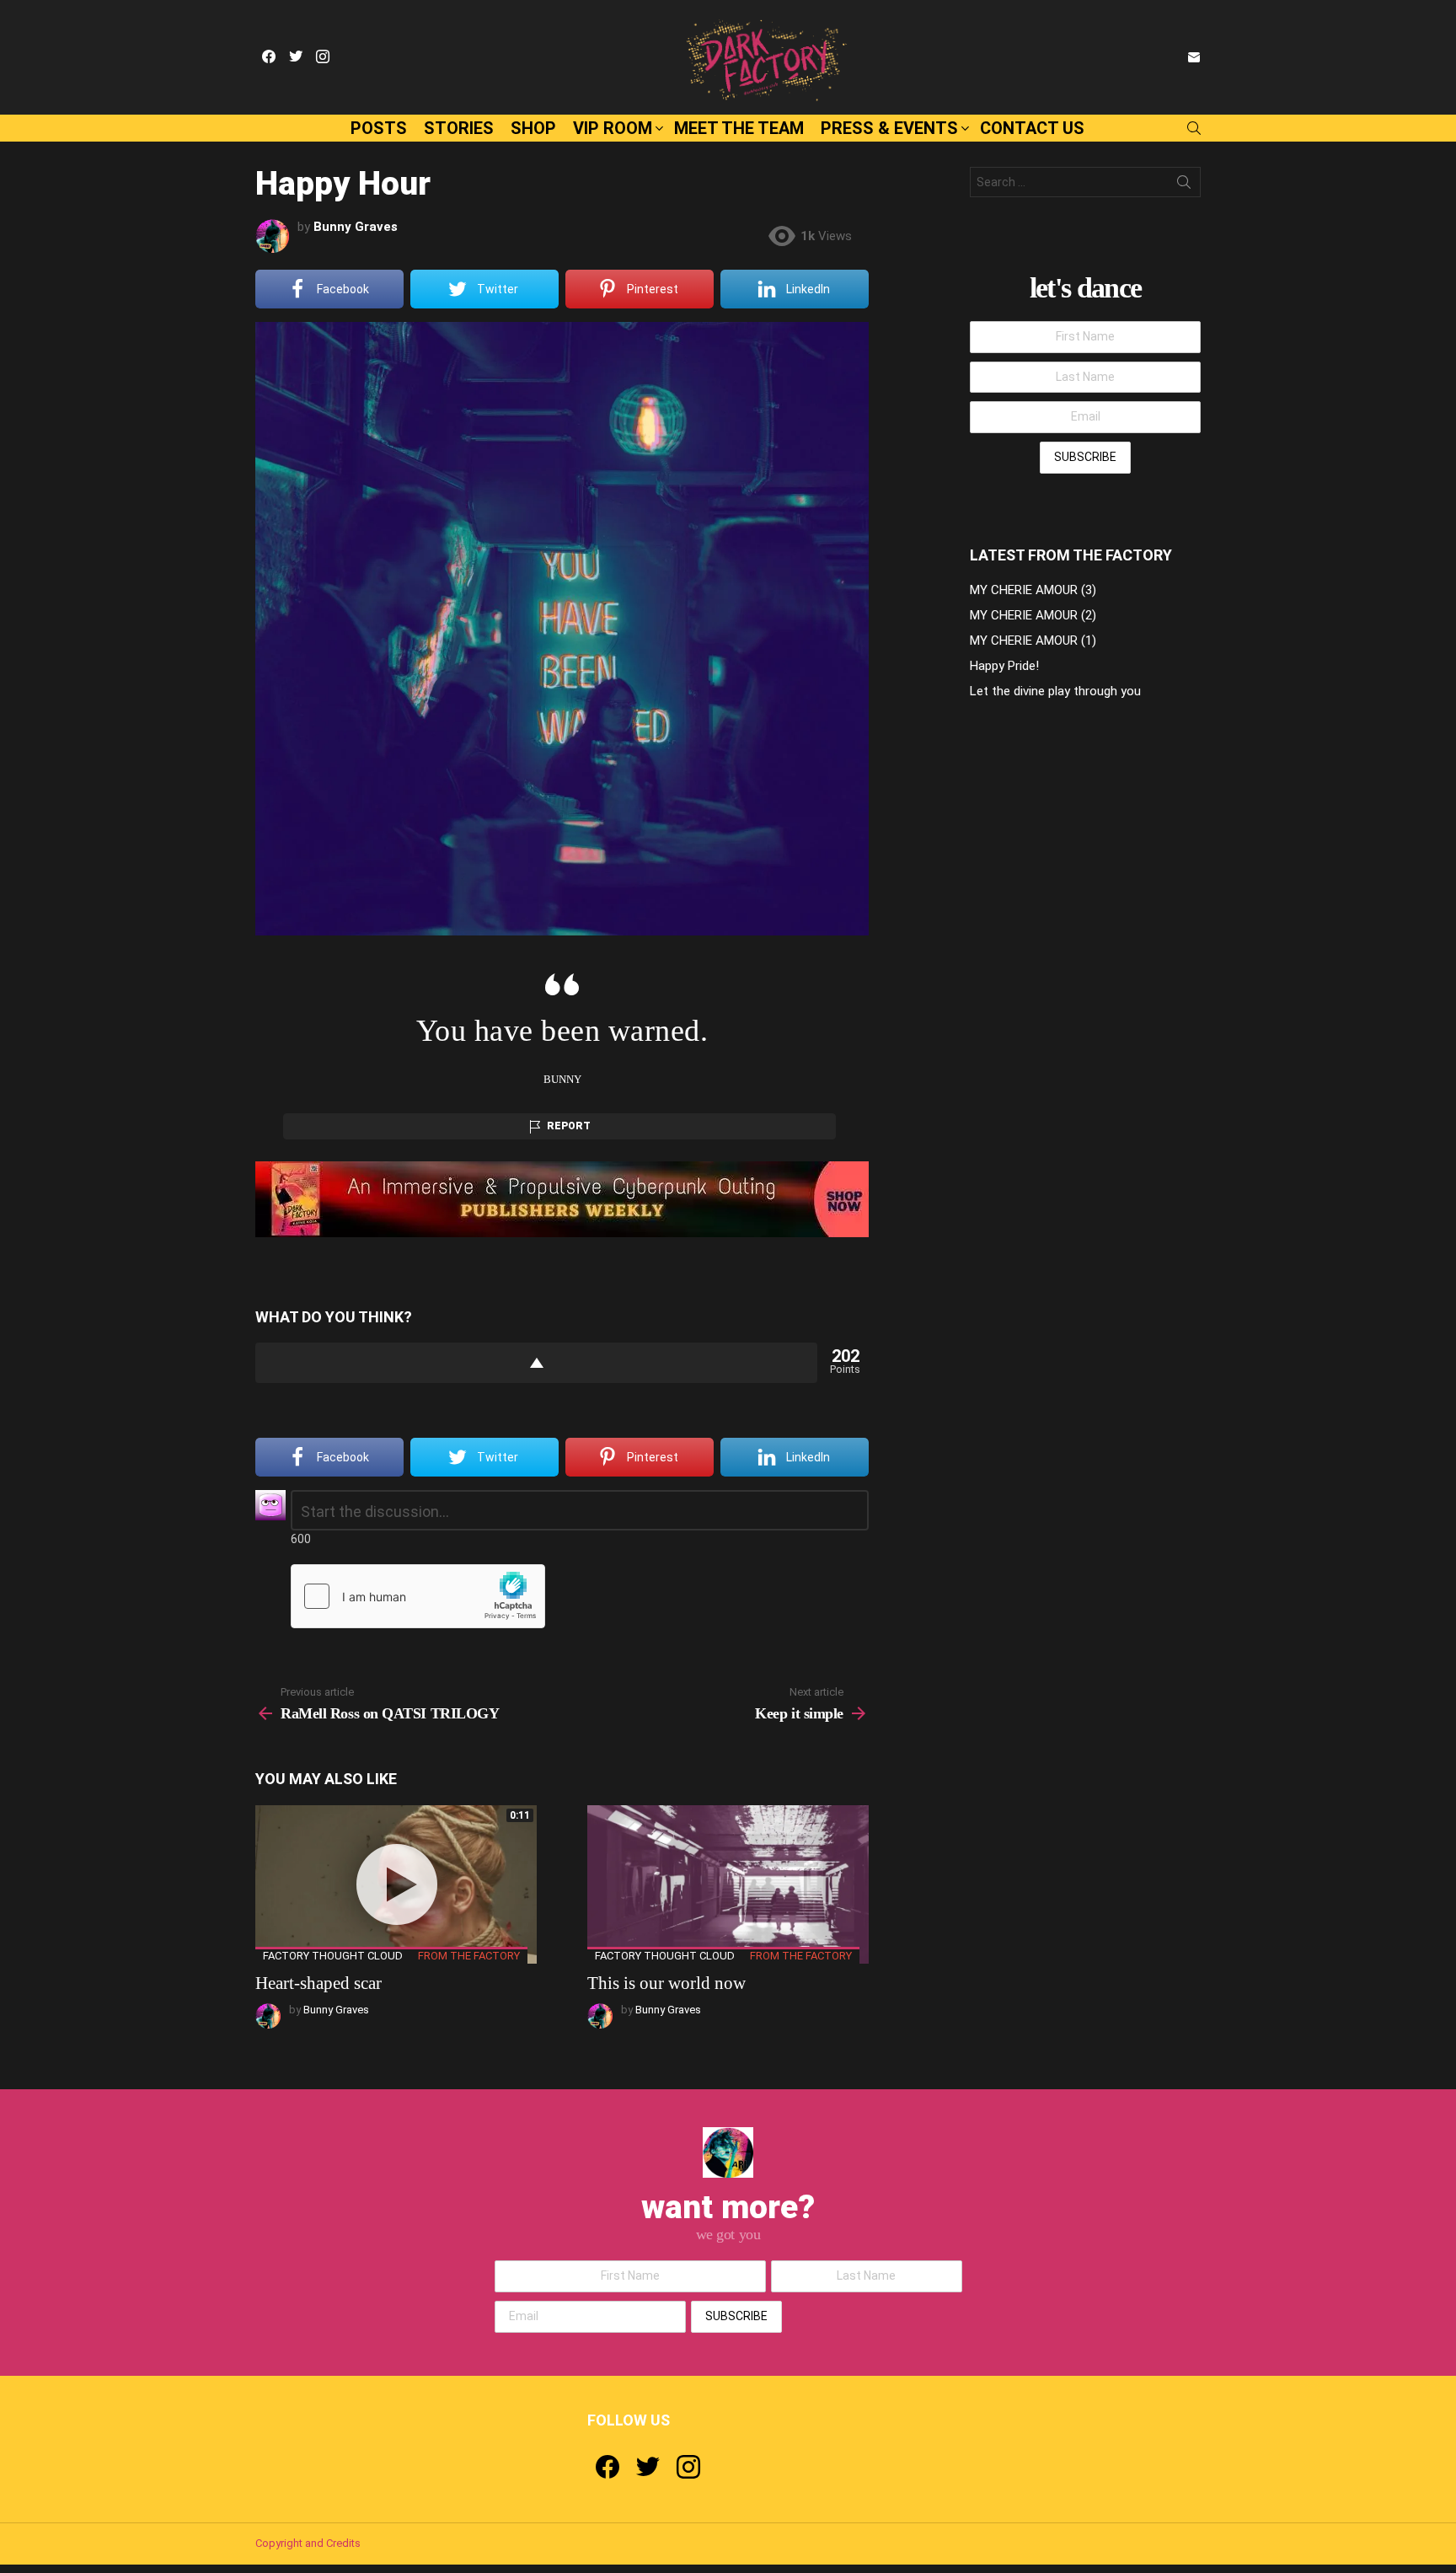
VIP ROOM (613, 128)
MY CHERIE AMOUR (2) (1033, 615)
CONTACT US (1032, 128)
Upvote (536, 1363)
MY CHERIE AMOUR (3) (1033, 590)
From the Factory (469, 1956)
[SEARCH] (1194, 128)
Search (1184, 185)
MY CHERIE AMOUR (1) (1033, 641)
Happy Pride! (1004, 666)
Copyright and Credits (308, 2543)
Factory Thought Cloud (333, 1956)
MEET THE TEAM (739, 128)
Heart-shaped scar (318, 1983)
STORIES (459, 128)
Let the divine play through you (1055, 691)
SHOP (533, 128)
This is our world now (666, 1983)
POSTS (379, 128)
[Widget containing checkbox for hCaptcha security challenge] (418, 1596)
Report (569, 1126)
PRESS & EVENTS (889, 128)
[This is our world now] (728, 1884)
